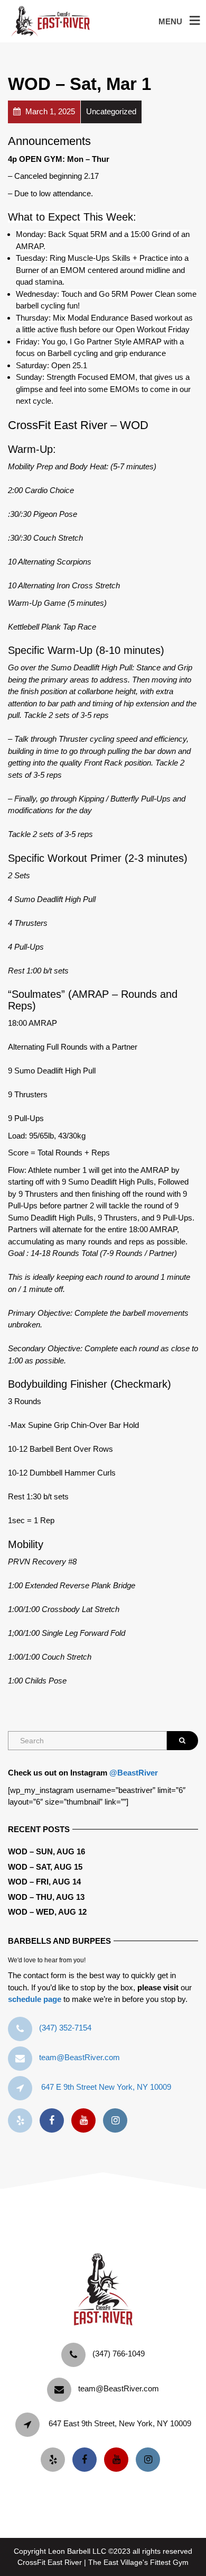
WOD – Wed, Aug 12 (47, 1912)
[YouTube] (86, 2121)
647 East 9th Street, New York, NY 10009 (120, 2423)
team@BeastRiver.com (79, 2057)
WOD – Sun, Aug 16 (46, 1851)
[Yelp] (23, 2121)
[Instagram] (118, 2121)
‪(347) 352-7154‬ (65, 2028)
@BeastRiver (134, 1773)
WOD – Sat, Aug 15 (45, 1867)
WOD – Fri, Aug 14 (44, 1882)
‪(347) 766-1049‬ (119, 2354)
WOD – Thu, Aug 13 (46, 1897)
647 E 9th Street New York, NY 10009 (106, 2087)
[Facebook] (54, 2121)
